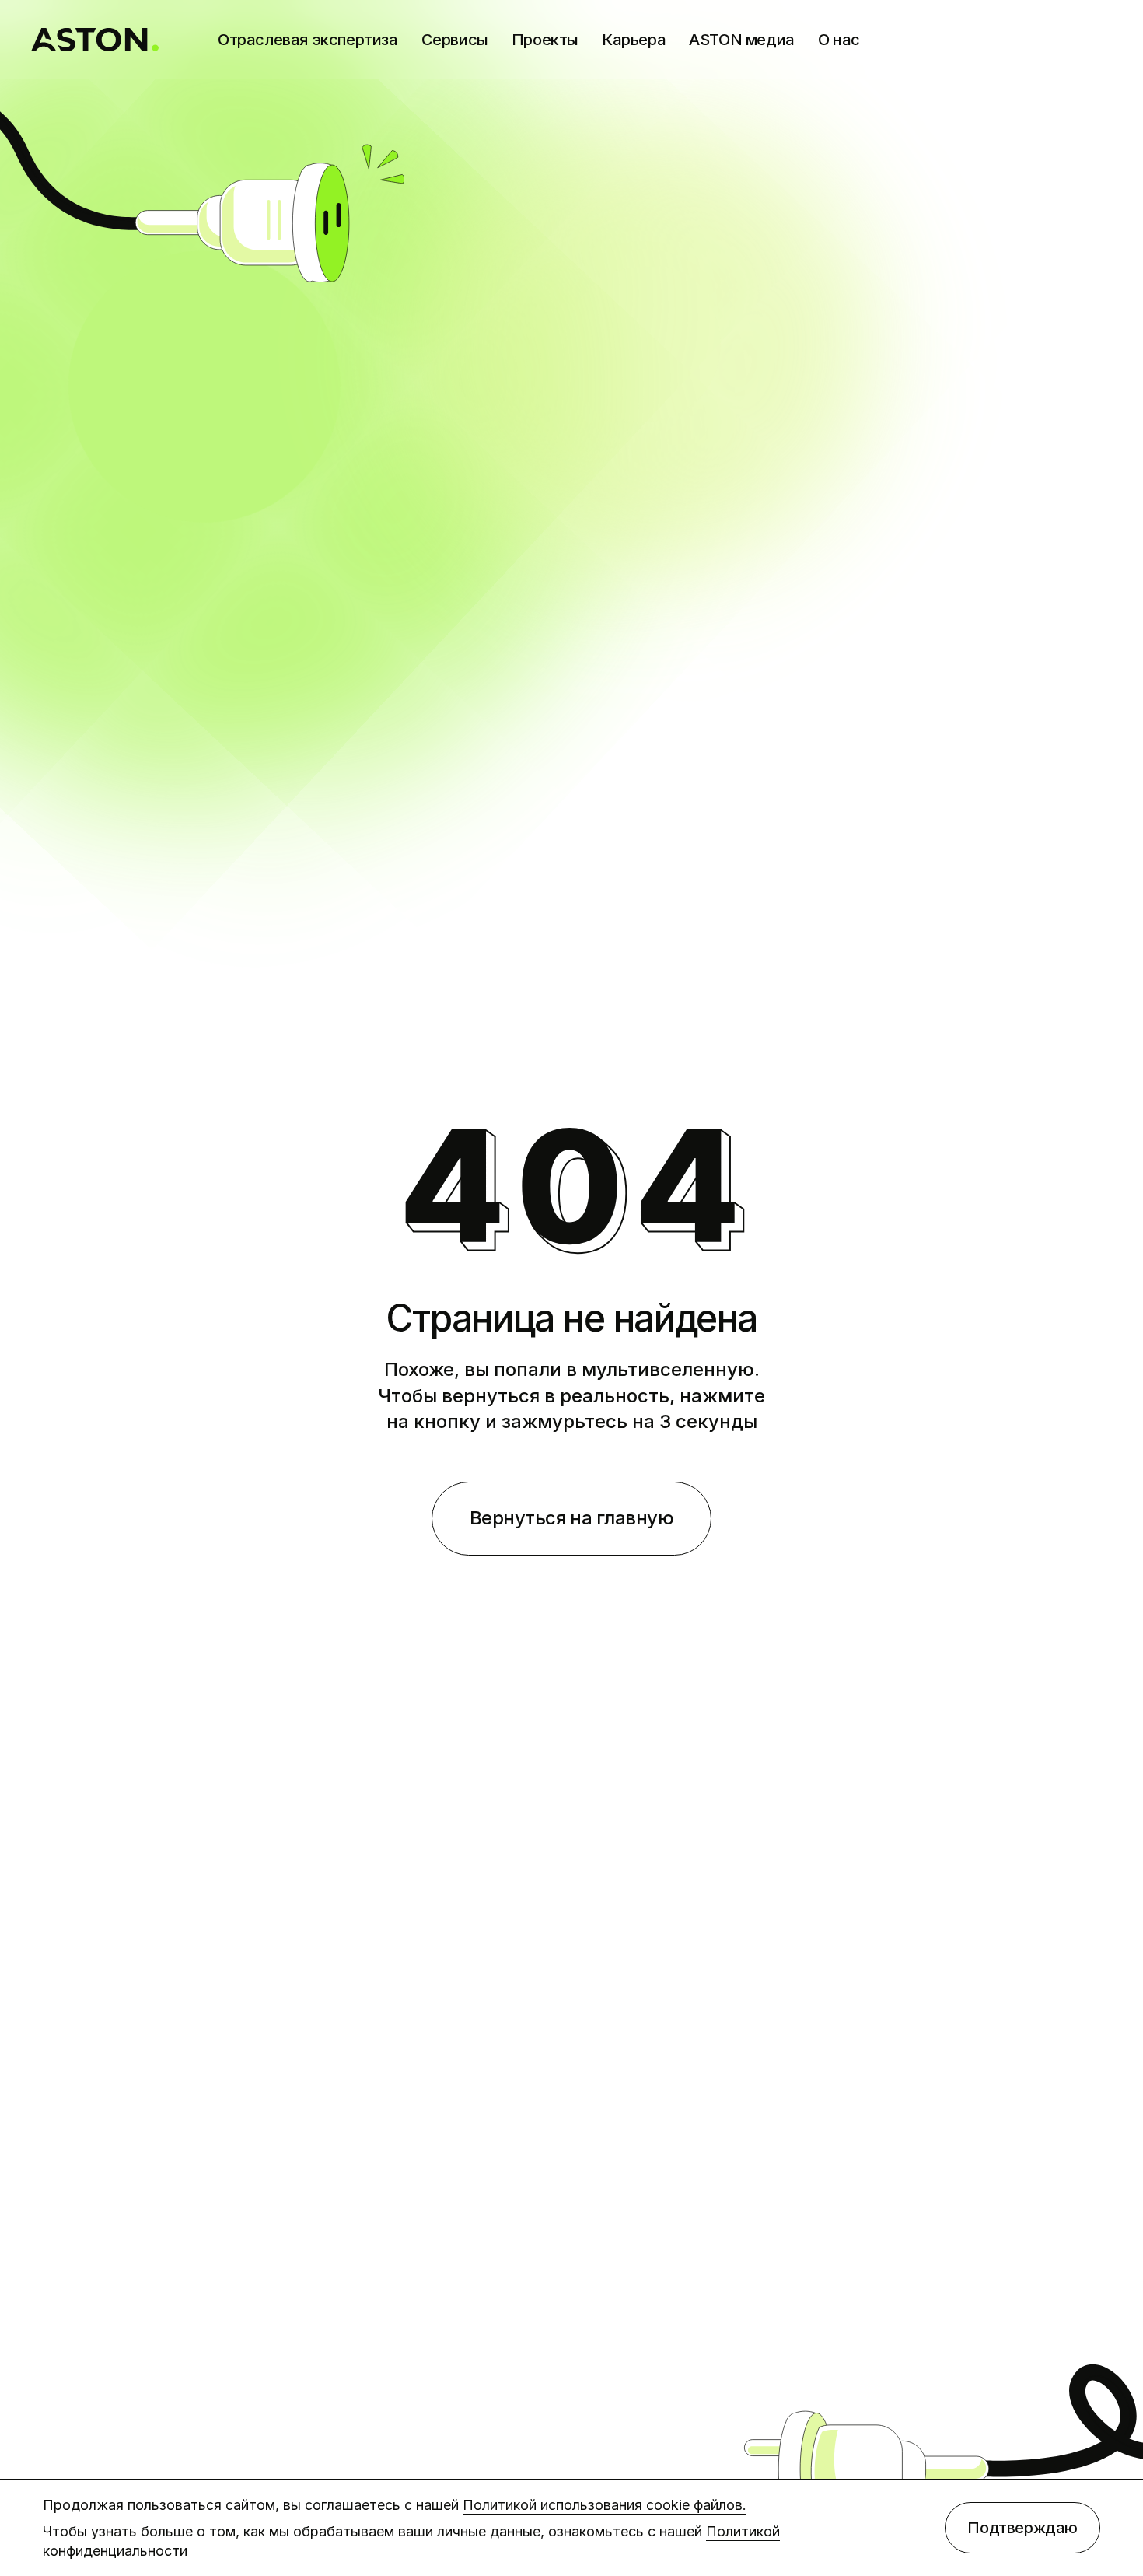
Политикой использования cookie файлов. (605, 2505)
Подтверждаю (1022, 2528)
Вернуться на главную (571, 1518)
